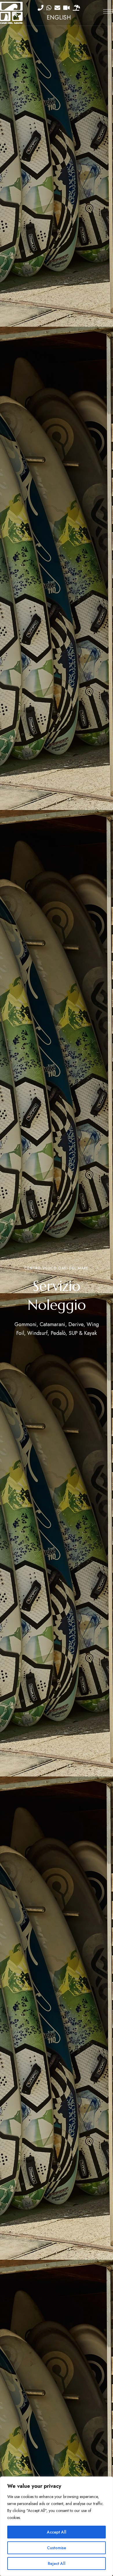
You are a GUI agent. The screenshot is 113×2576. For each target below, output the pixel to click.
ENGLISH (59, 18)
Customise (57, 2548)
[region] (57, 2526)
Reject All (57, 2563)
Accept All (57, 2532)
